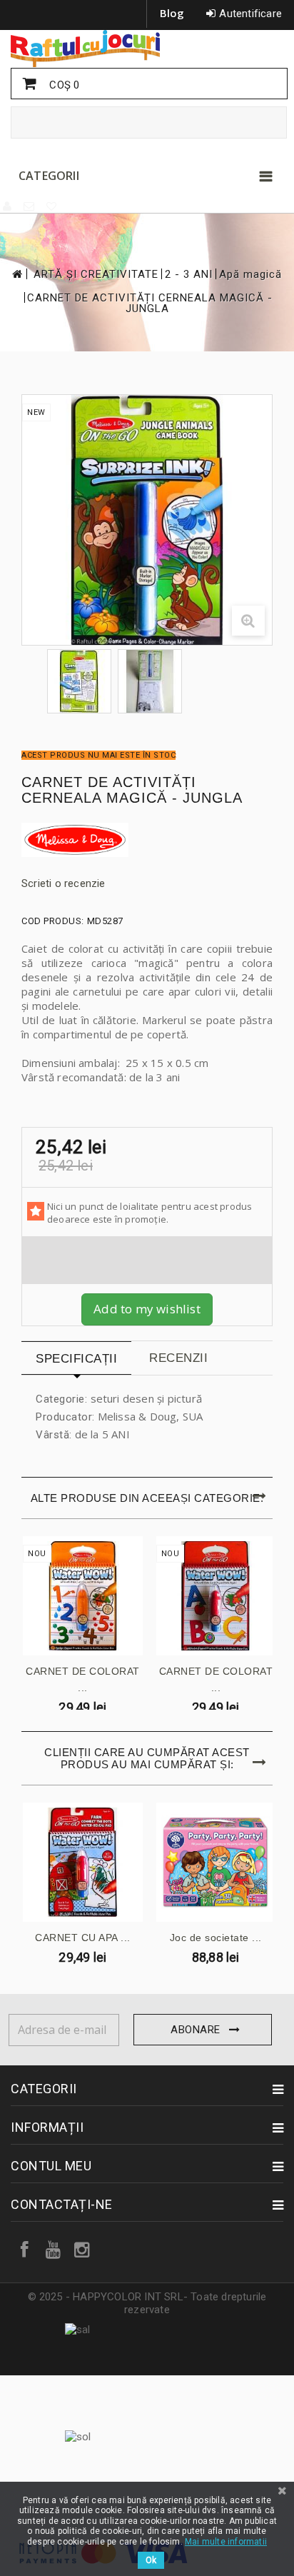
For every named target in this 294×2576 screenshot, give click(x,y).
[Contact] (30, 206)
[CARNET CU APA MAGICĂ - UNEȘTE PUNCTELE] (83, 1863)
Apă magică (250, 275)
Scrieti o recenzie (64, 883)
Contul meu (51, 2166)
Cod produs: (53, 921)
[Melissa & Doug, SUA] (147, 840)
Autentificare (250, 14)
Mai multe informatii (226, 2542)
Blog (172, 13)
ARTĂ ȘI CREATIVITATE (96, 275)
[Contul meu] (8, 206)
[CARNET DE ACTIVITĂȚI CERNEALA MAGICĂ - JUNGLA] (79, 681)
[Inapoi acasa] (16, 274)
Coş (63, 85)
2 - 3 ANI (189, 275)
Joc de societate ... (216, 1938)
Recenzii (178, 1358)
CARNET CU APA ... (83, 1938)
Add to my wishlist (147, 1309)
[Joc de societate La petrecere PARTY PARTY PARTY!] (216, 1863)
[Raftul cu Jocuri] (147, 49)
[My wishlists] (52, 206)
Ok (151, 2560)
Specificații (76, 1359)
